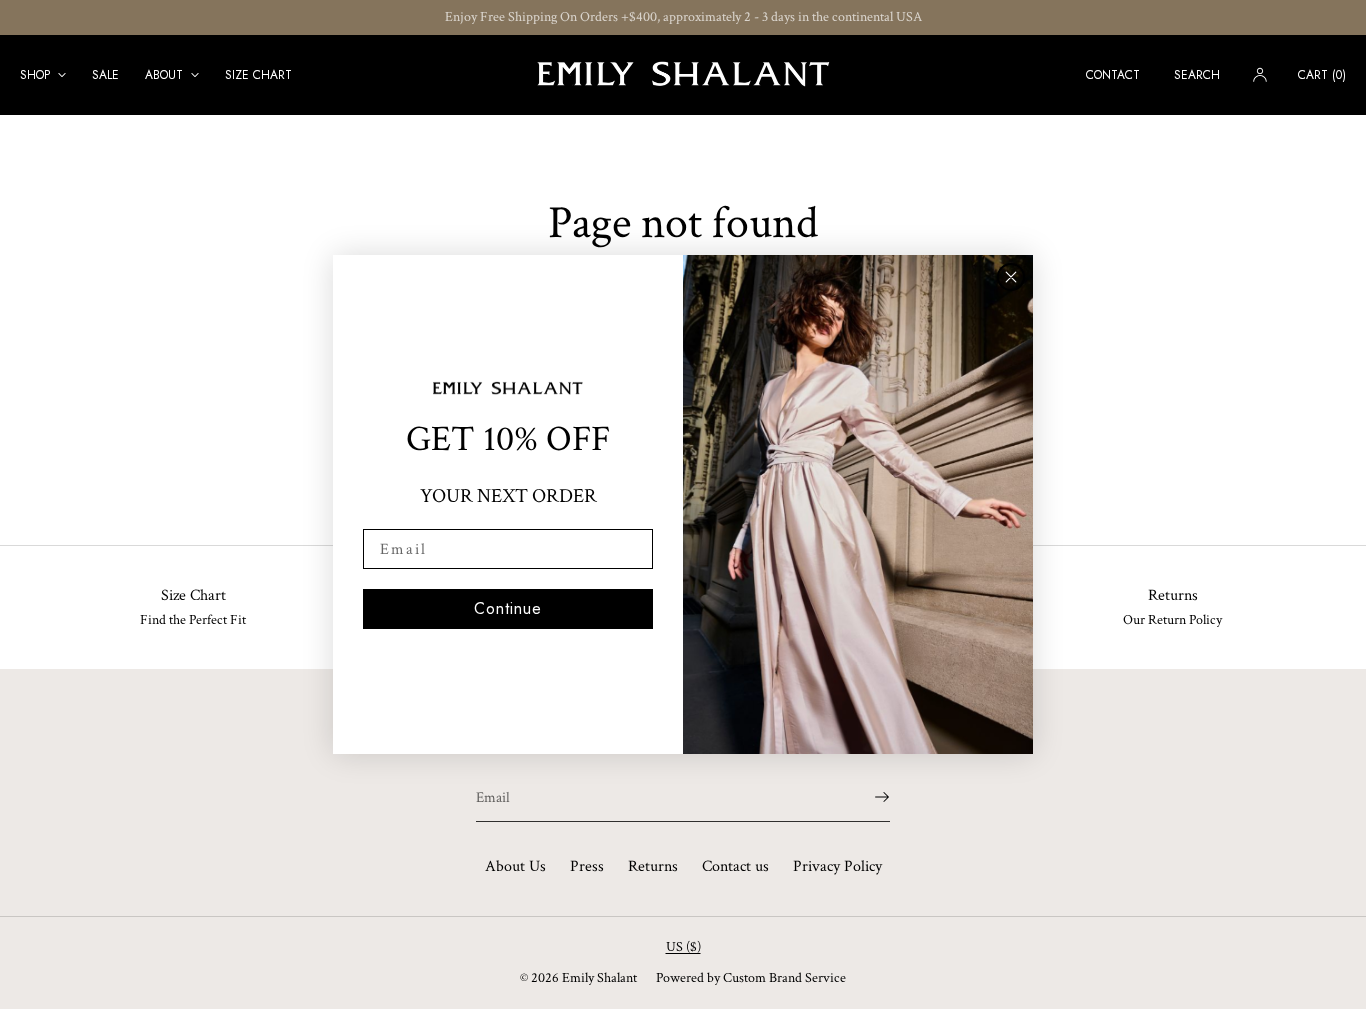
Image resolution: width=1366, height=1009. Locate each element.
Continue (508, 608)
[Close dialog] (1011, 277)
